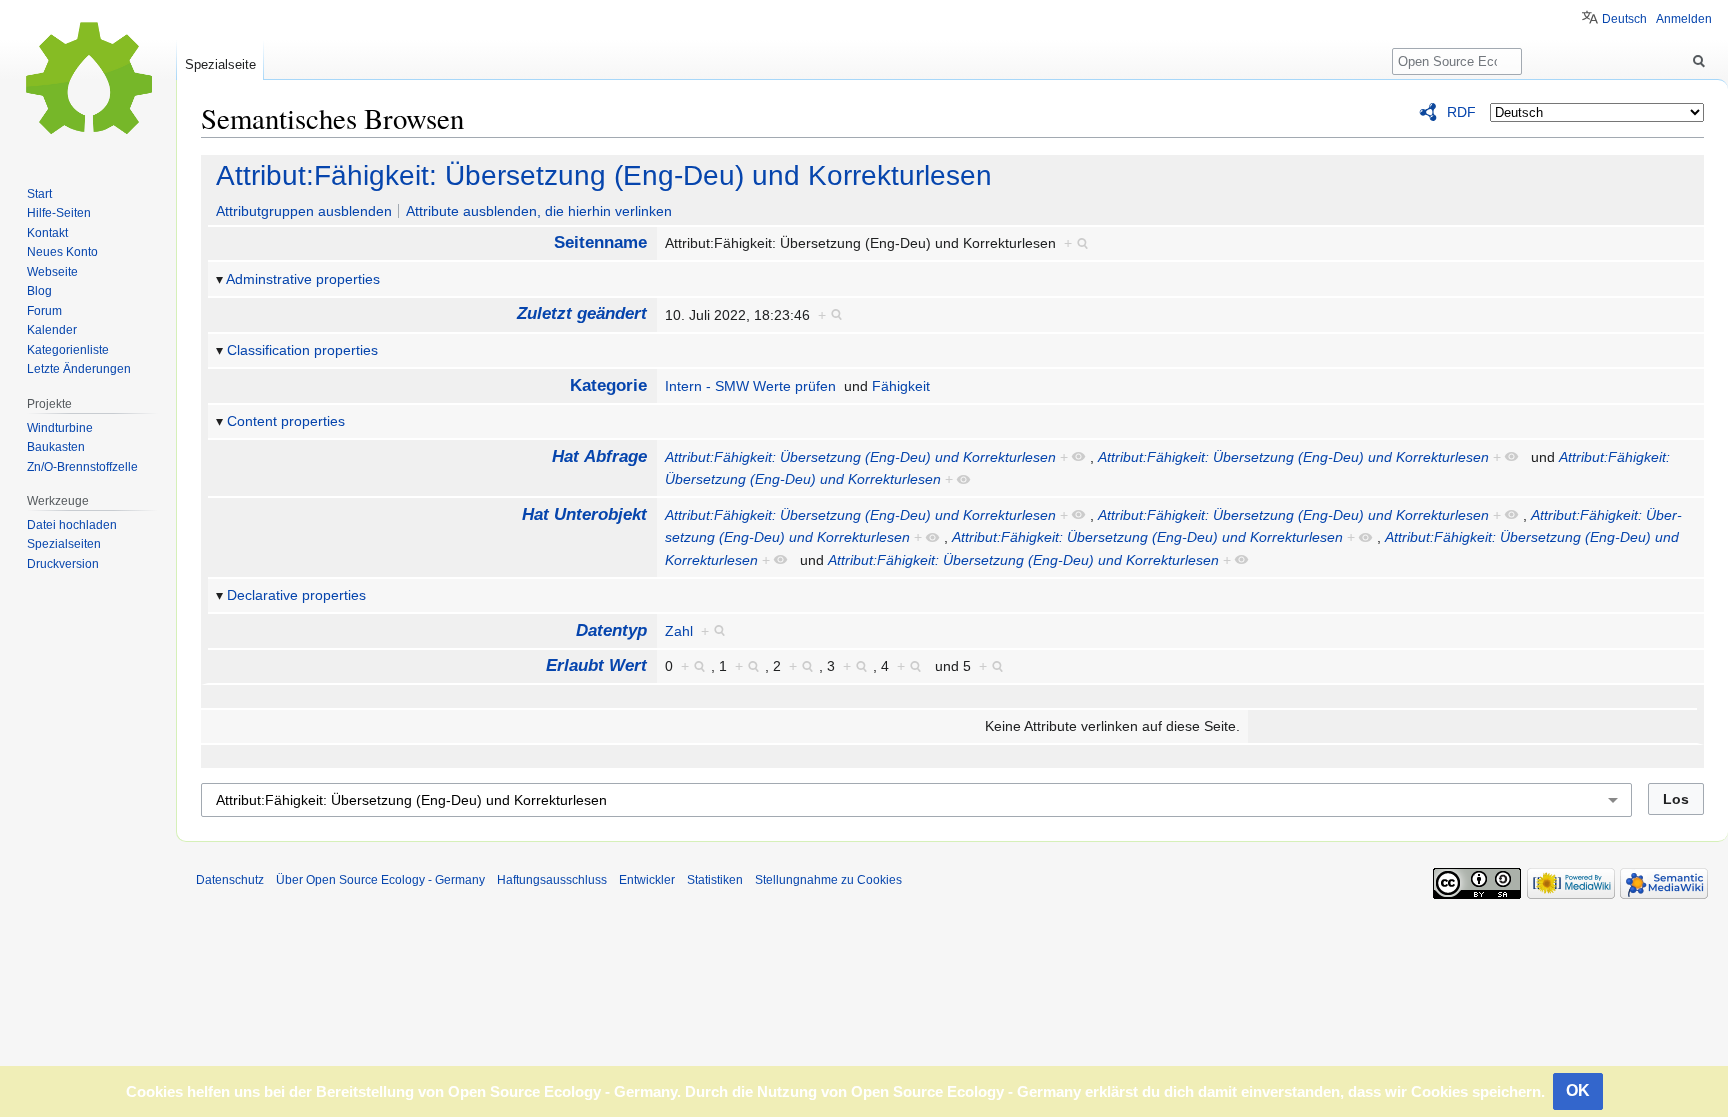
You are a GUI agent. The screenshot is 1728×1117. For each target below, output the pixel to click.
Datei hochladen (72, 525)
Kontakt (47, 233)
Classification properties (302, 350)
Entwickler (647, 880)
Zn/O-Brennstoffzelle (82, 467)
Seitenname (600, 242)
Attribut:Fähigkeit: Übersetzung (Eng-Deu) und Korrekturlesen (604, 175)
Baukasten (56, 447)
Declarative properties (296, 595)
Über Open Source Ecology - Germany (380, 880)
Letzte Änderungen (79, 369)
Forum (44, 311)
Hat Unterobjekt (584, 514)
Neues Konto (62, 252)
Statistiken (715, 880)
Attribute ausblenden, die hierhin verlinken (539, 211)
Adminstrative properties (303, 279)
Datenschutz (230, 880)
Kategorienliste (68, 350)
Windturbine (60, 428)
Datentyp (611, 630)
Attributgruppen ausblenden (304, 211)
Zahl (679, 631)
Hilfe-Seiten (59, 213)
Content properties (286, 421)
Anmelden (1684, 19)
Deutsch (1624, 19)
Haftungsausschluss (552, 880)
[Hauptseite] (88, 80)
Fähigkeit (901, 386)
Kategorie (608, 385)
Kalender (52, 330)
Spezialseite (220, 64)
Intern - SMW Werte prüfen (750, 386)
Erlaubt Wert (596, 665)
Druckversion (63, 564)
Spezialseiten (64, 544)
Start (39, 194)
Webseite (52, 272)
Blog (39, 291)
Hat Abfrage (599, 456)
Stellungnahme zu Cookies (828, 880)
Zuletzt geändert (582, 313)
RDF (1461, 112)
